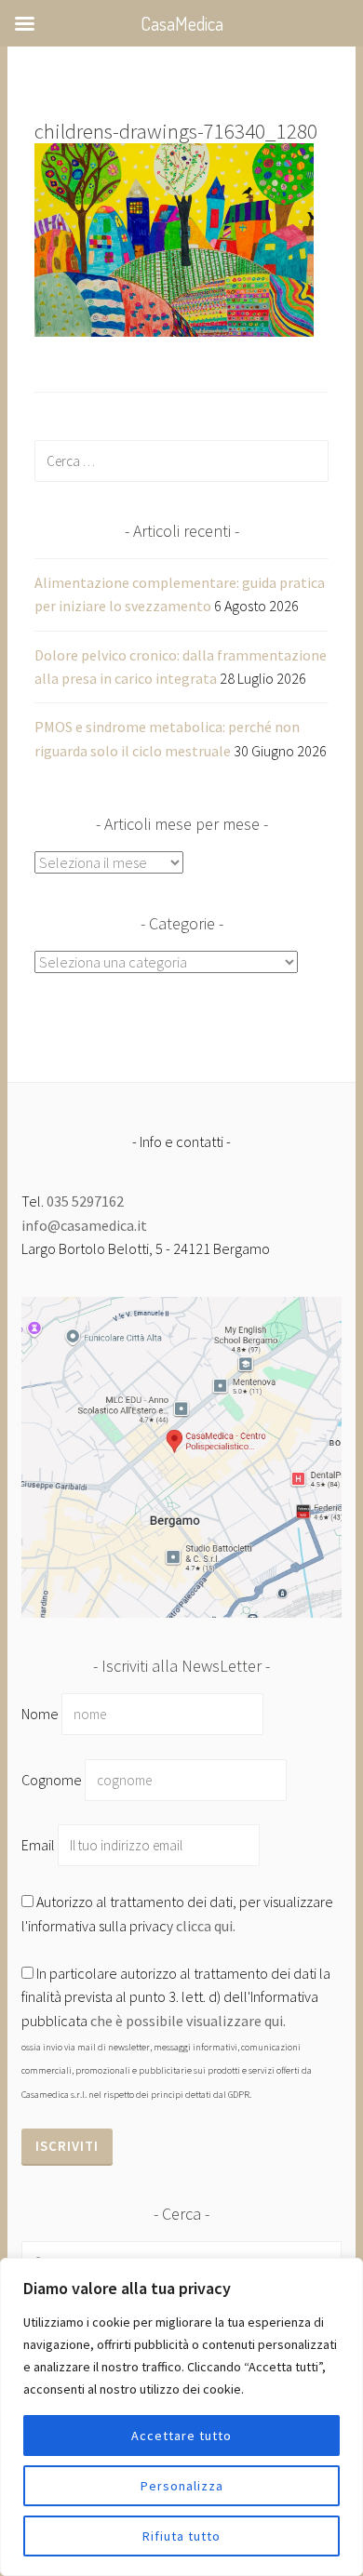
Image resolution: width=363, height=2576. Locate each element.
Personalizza (182, 2486)
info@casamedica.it (84, 1225)
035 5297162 (85, 1201)
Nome (40, 1714)
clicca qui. (206, 1926)
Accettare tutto (181, 2436)
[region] (181, 2417)
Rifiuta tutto (181, 2536)
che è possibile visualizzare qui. (188, 2021)
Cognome (52, 1780)
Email (40, 1845)
